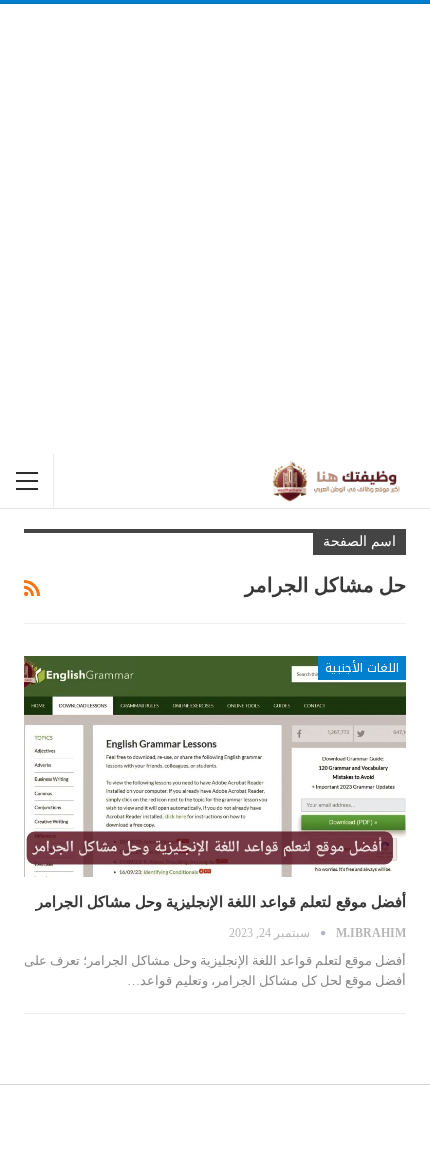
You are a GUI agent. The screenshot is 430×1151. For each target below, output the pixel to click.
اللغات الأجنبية (362, 668)
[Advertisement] (215, 229)
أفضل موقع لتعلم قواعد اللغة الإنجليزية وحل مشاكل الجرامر (221, 902)
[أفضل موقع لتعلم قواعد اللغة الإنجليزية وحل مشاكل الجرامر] (215, 767)
